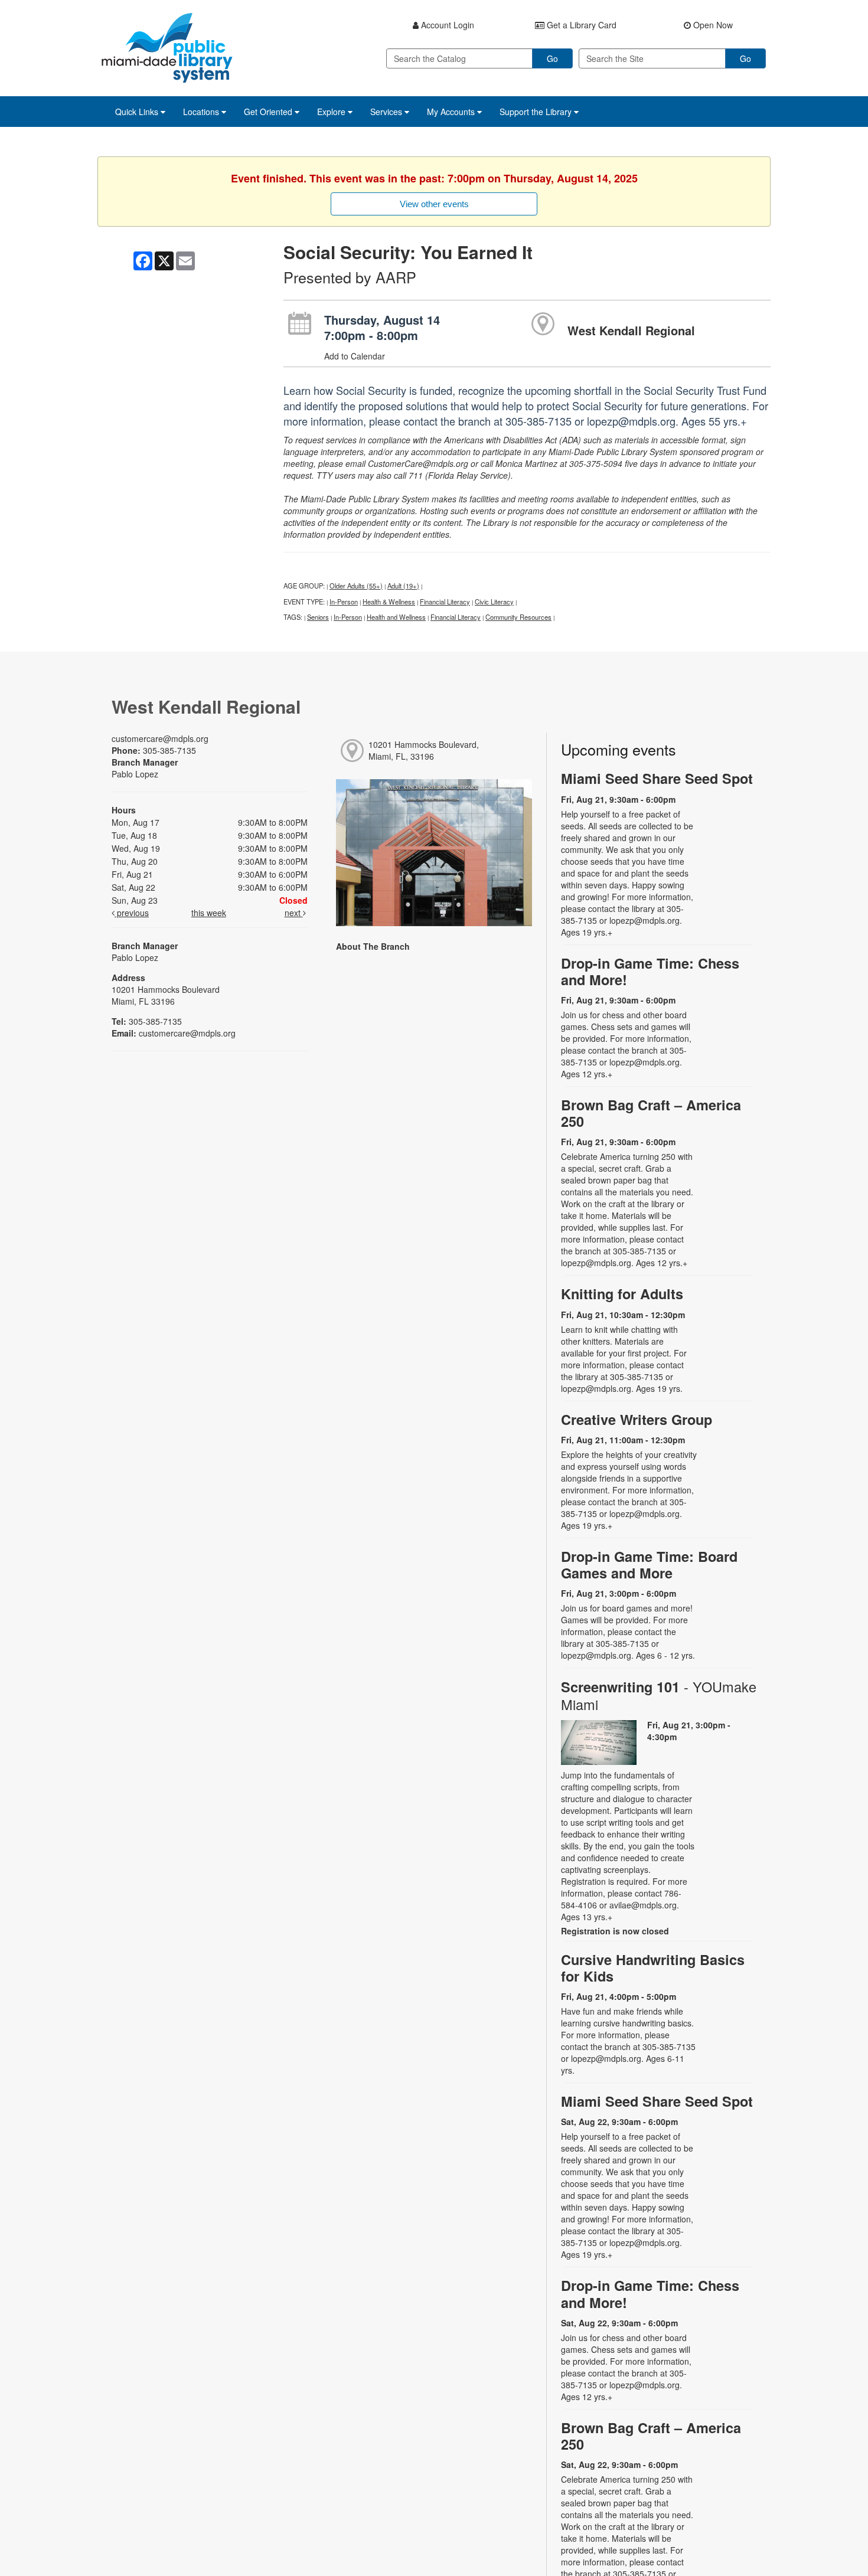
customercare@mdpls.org (160, 738)
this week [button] (209, 913)
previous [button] (132, 913)
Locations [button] (202, 112)
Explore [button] (332, 112)
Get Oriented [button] (269, 112)
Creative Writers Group (637, 1419)
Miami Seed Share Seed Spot (657, 778)
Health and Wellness (396, 617)
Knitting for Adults (622, 1294)
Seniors (318, 617)
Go (552, 58)
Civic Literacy (494, 601)
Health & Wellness (389, 601)
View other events (434, 204)
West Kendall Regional (631, 330)
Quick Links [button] (138, 112)
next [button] (294, 913)
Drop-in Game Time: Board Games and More (649, 1565)
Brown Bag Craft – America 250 (651, 1113)
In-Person (344, 601)
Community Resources (518, 617)
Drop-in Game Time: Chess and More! (650, 971)
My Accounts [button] (452, 112)
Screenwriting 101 (659, 1695)
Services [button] (387, 112)
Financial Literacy (445, 601)
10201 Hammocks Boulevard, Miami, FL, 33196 (424, 750)
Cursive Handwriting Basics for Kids (653, 1968)
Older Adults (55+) (356, 586)
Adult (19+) (403, 586)
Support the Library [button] (537, 112)
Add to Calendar (355, 356)
